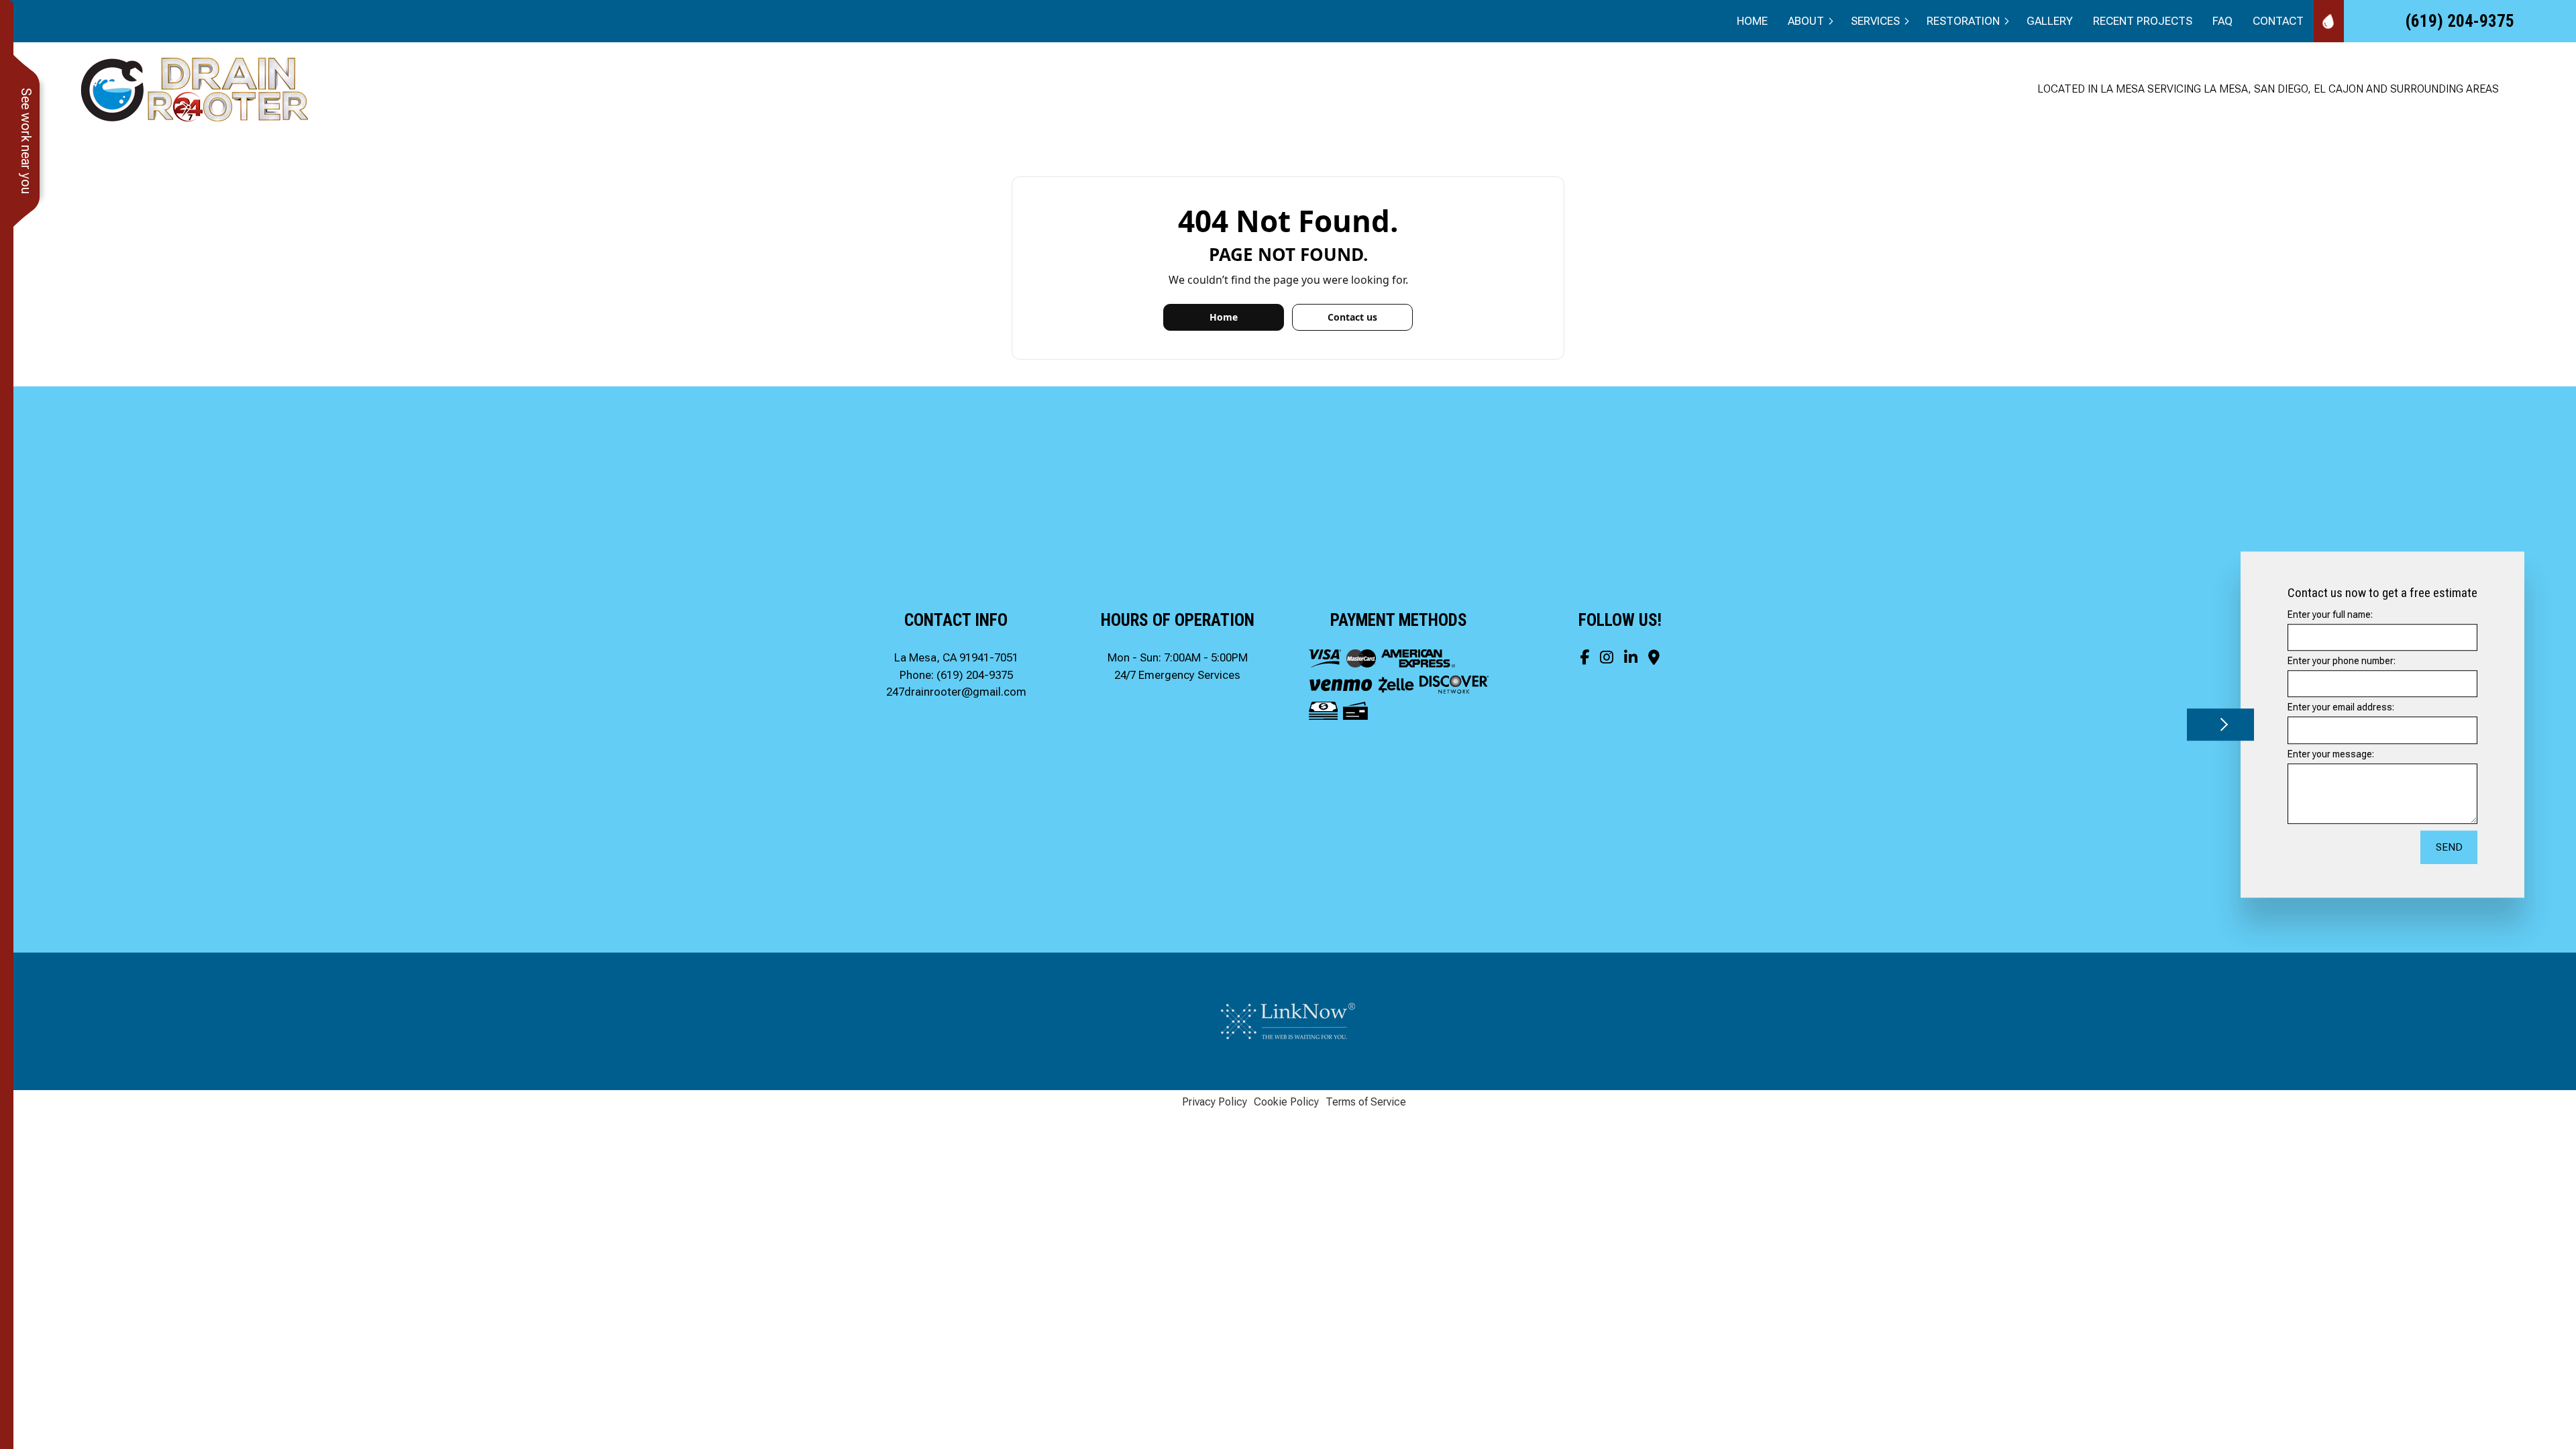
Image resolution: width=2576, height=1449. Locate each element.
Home (1752, 21)
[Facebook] (1585, 657)
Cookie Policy (1286, 1102)
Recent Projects (2143, 21)
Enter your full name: (2330, 614)
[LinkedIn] (1631, 657)
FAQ (2222, 21)
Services (1875, 21)
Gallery (2050, 21)
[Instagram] (1607, 657)
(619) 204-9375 (2460, 21)
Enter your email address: (2341, 708)
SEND (2449, 847)
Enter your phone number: (2342, 661)
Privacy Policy (1215, 1102)
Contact (2278, 21)
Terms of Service (1366, 1102)
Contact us (1352, 317)
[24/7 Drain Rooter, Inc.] (196, 88)
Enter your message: (2331, 754)
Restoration (1963, 21)
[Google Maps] (1654, 657)
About (1806, 21)
